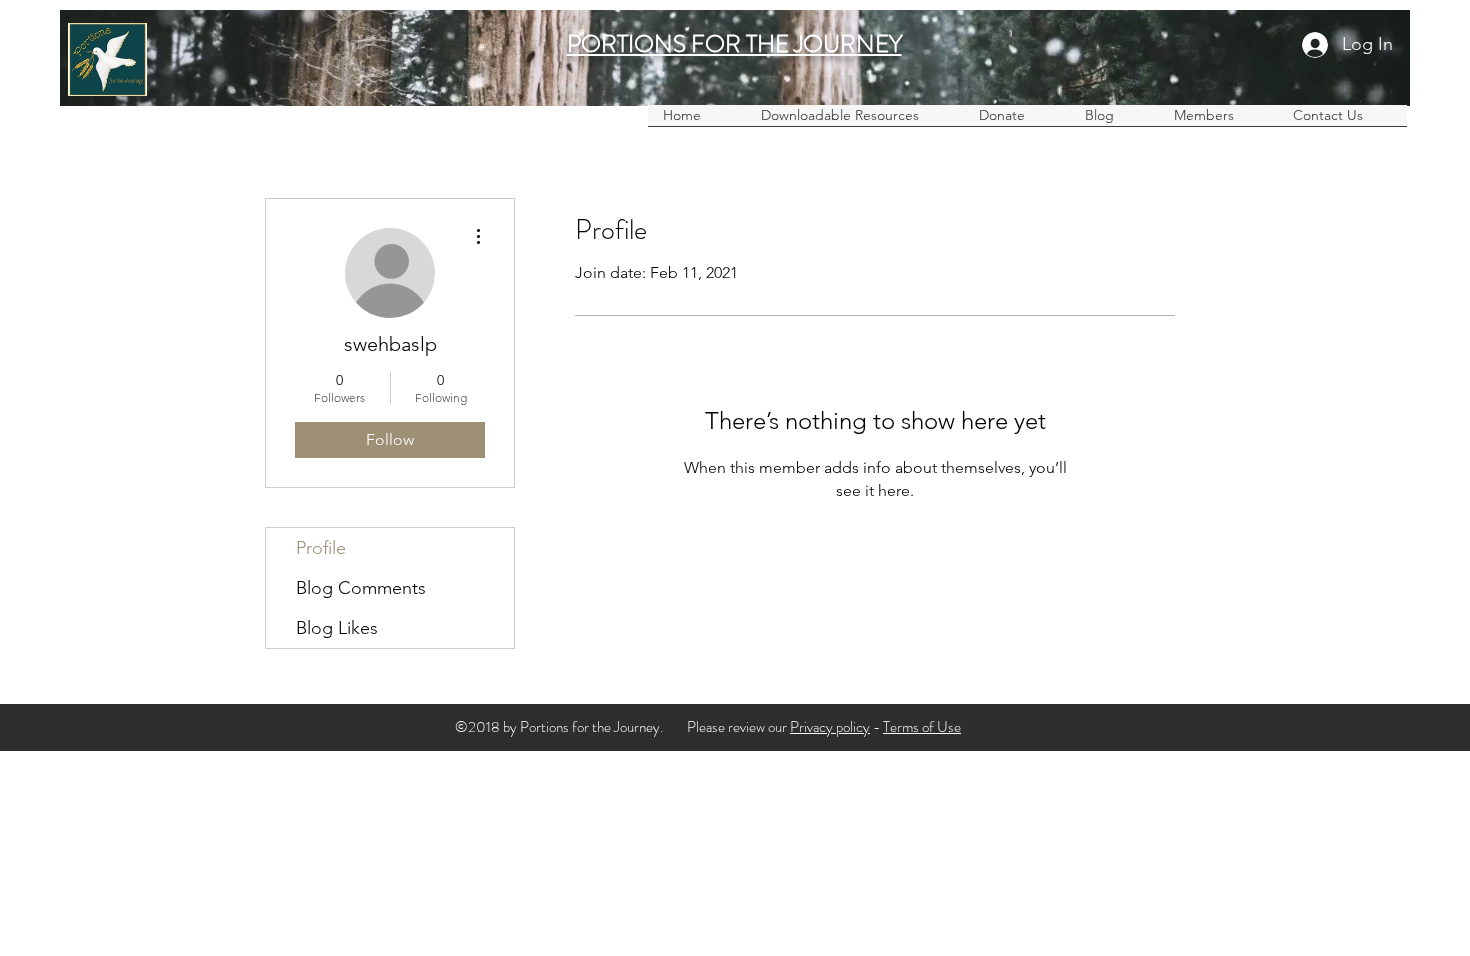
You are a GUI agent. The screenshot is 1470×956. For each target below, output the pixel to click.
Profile (321, 548)
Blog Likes (337, 628)
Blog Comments (361, 588)
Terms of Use (922, 727)
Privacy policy (830, 727)
